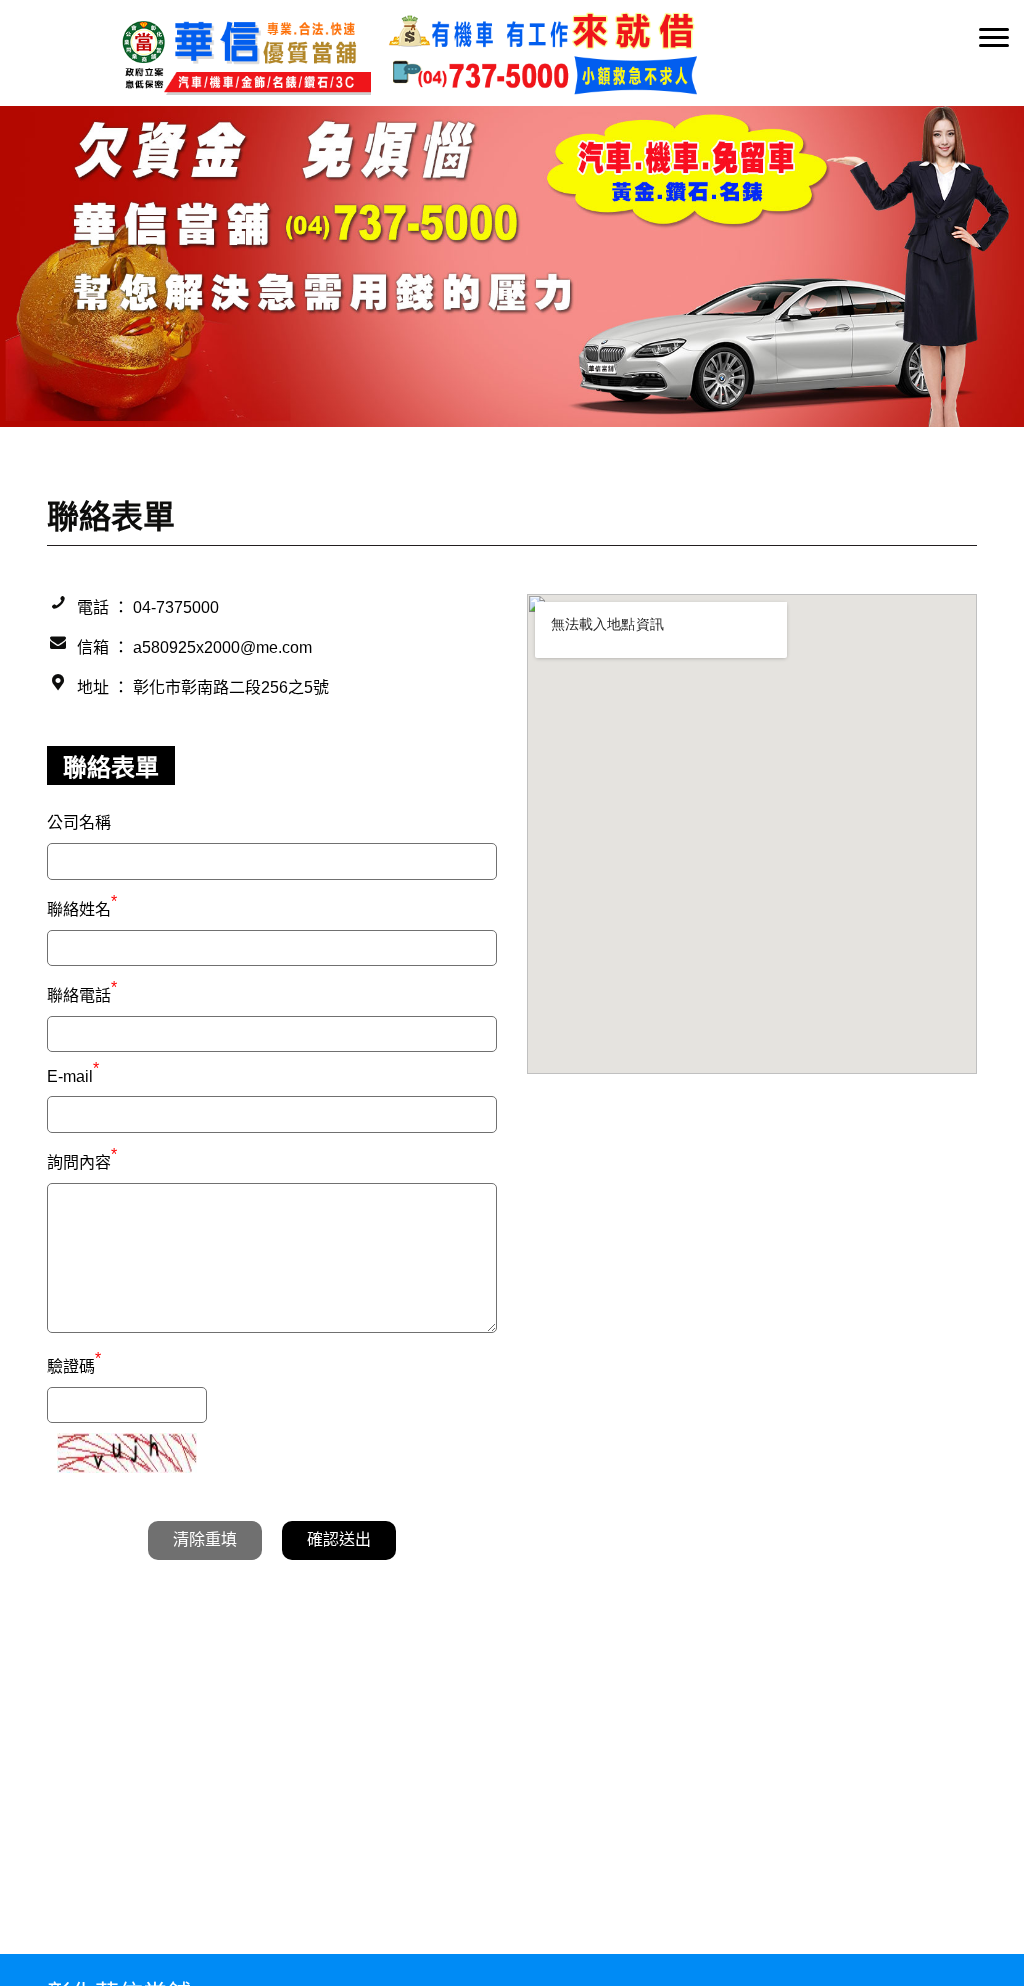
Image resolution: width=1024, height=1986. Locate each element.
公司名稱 (79, 822)
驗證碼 (74, 1364)
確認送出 (339, 1539)
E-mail (73, 1076)
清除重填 (205, 1539)
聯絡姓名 (82, 907)
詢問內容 (82, 1160)
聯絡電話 (82, 993)
